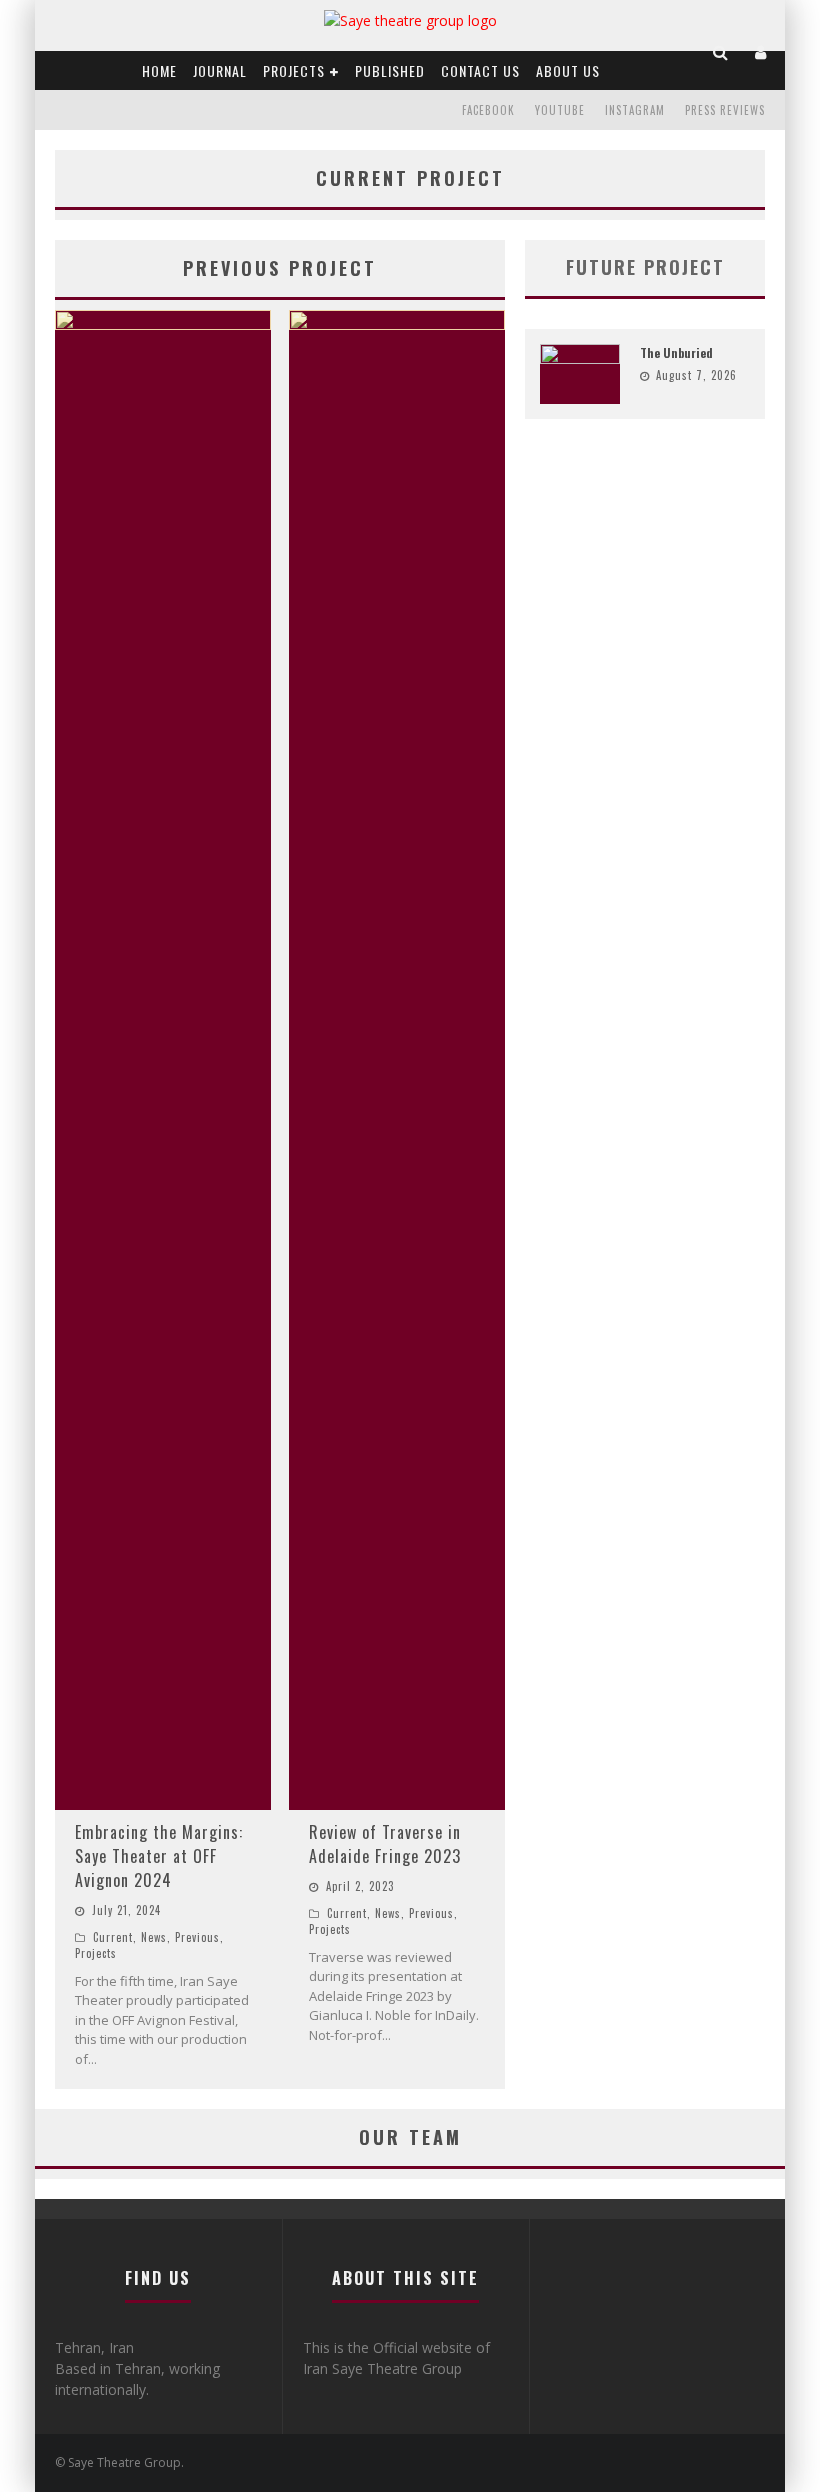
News (154, 1937)
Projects (294, 70)
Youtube (560, 110)
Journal (220, 70)
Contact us (480, 70)
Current (113, 1937)
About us (568, 70)
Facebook (488, 110)
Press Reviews (725, 110)
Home (159, 70)
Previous (197, 1937)
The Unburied (676, 352)
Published (390, 70)
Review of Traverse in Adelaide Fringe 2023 (385, 1844)
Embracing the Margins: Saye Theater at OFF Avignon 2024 (159, 1856)
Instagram (635, 110)
